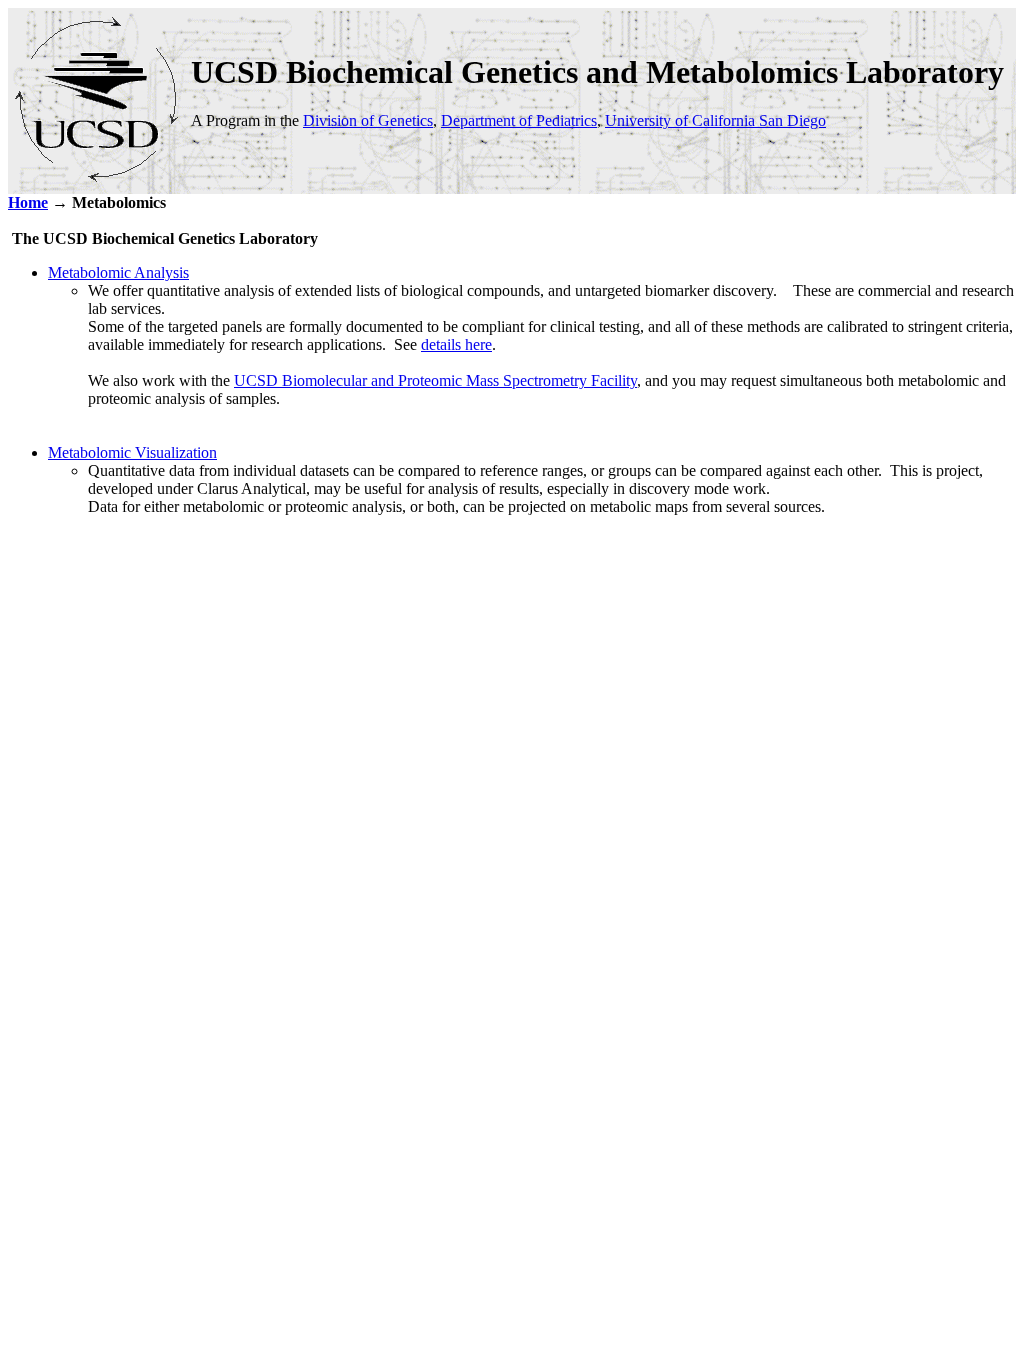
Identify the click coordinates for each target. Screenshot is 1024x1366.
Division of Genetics (368, 120)
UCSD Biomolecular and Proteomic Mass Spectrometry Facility (435, 380)
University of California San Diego (715, 120)
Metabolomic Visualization (132, 452)
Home (28, 202)
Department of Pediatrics (519, 120)
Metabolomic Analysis (118, 272)
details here (456, 344)
